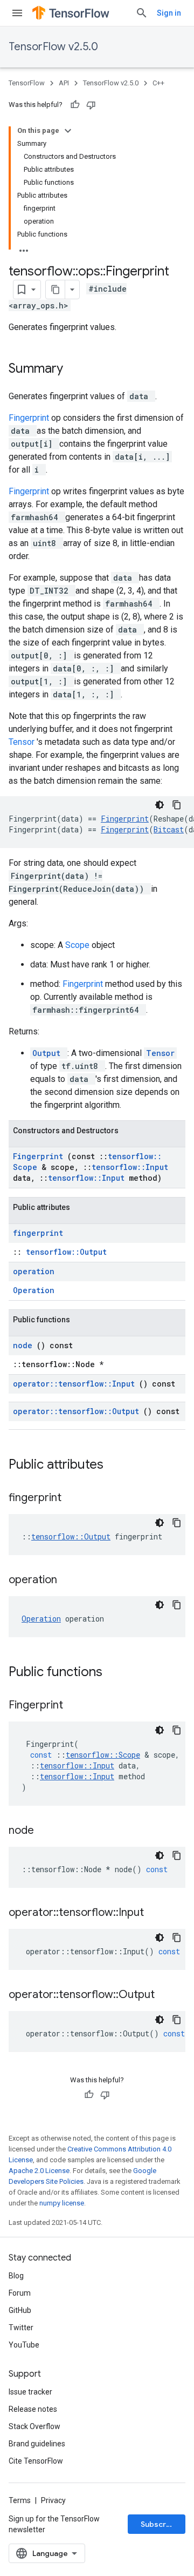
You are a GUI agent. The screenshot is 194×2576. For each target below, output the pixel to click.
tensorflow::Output (66, 1252)
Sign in (169, 13)
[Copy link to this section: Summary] (77, 369)
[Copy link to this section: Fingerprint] (77, 1706)
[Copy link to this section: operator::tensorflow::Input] (157, 1913)
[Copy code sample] (177, 805)
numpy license (62, 2203)
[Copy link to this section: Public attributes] (117, 1465)
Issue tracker (30, 2392)
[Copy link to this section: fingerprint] (75, 1498)
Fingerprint (30, 418)
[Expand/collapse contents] (68, 131)
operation (34, 1271)
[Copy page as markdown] (56, 290)
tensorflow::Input (130, 1167)
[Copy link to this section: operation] (71, 1580)
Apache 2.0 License (39, 2171)
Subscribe (159, 2524)
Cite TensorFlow (36, 2461)
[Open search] (142, 13)
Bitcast (169, 829)
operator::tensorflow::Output (78, 1411)
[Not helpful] (91, 105)
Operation (34, 1290)
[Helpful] (75, 105)
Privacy (53, 2500)
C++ (158, 83)
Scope (78, 945)
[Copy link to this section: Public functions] (116, 1673)
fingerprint (38, 1233)
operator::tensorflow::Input (76, 1384)
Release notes (33, 2409)
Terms (20, 2500)
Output (49, 1053)
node (25, 1345)
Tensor (23, 742)
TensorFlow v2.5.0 (53, 47)
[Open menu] (17, 13)
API (64, 83)
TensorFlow (27, 83)
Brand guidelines (37, 2444)
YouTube (24, 2345)
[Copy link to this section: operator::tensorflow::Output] (168, 1995)
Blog (16, 2276)
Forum (20, 2293)
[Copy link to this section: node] (47, 1831)
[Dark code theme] (160, 805)
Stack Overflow (34, 2426)
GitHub (20, 2310)
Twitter (21, 2328)
